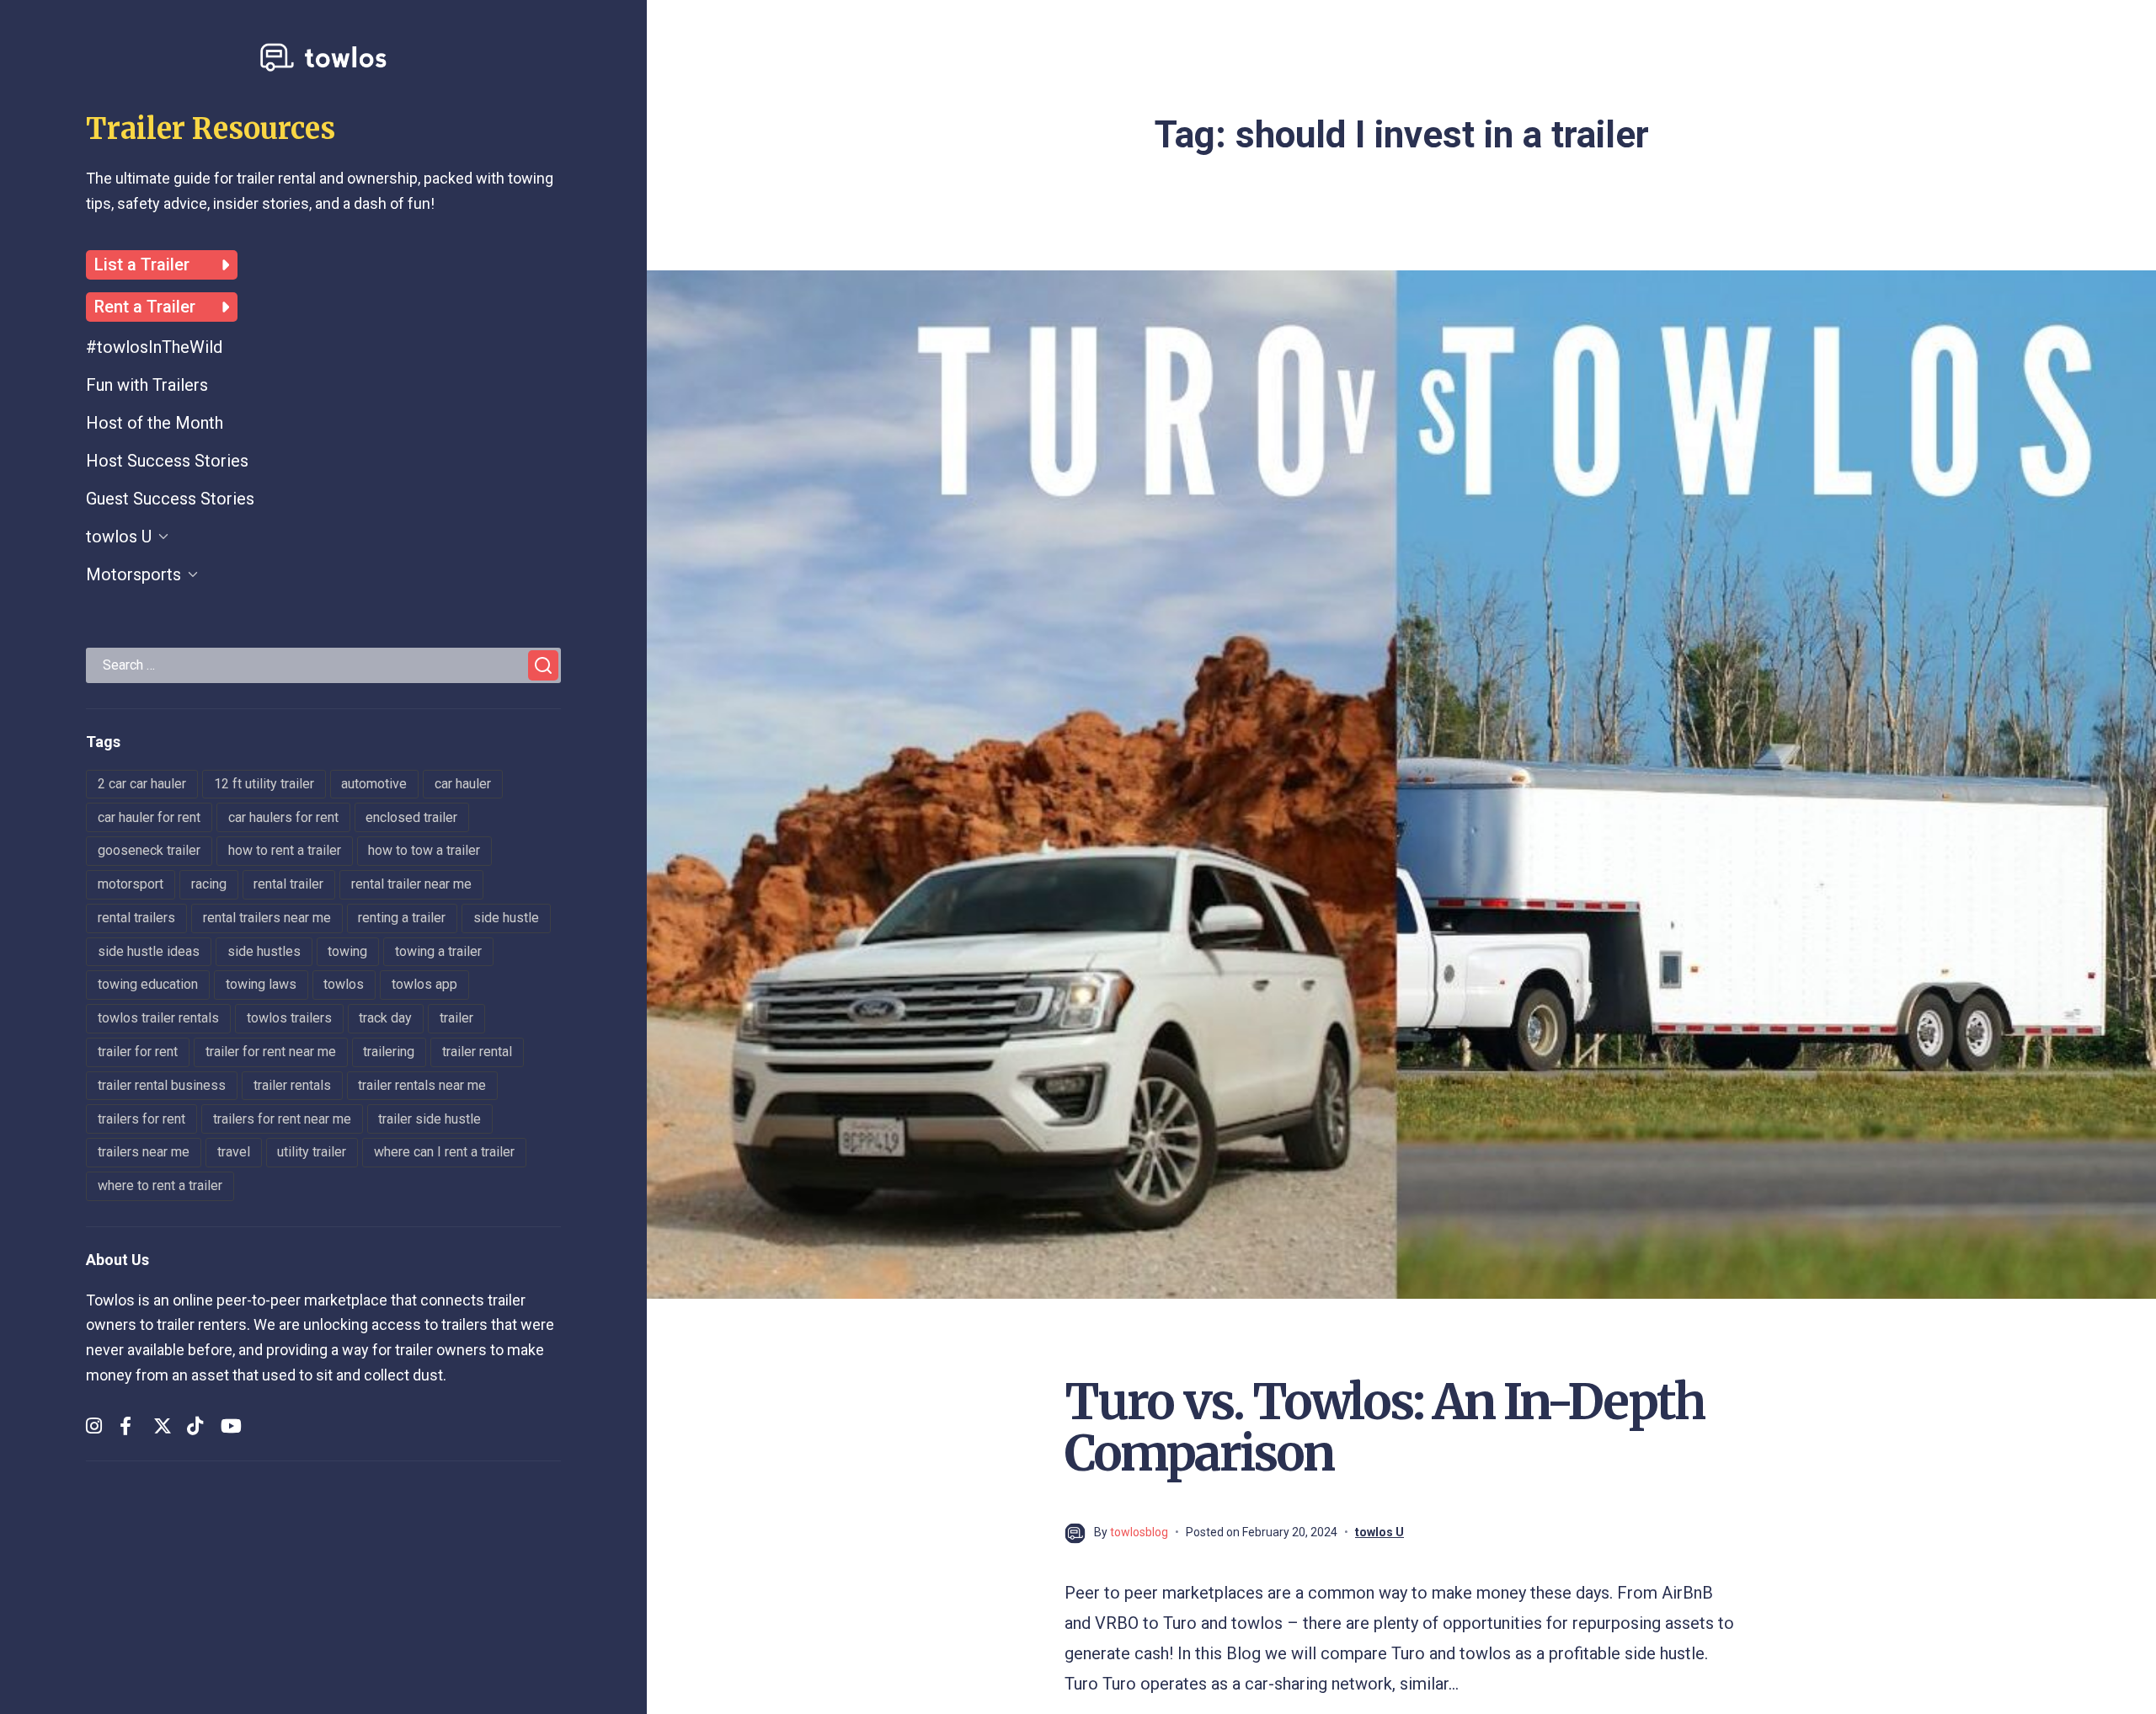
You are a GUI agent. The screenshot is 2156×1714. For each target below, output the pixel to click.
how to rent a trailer (285, 850)
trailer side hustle (430, 1119)
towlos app (424, 984)
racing (209, 884)
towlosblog (1139, 1532)
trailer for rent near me (271, 1052)
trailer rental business (162, 1085)
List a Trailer (142, 265)
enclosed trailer (411, 817)
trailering (389, 1052)
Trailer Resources (211, 129)
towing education (148, 984)
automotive (374, 784)
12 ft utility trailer (264, 784)
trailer (456, 1018)
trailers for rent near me (282, 1119)
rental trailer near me (411, 884)
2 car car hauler (142, 784)
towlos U (119, 537)
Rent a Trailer (145, 307)
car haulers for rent (283, 817)
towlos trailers (289, 1018)
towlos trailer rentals (158, 1018)
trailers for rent (141, 1119)
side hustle (506, 918)
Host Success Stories (167, 461)
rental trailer (288, 884)
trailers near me (144, 1152)
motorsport (131, 884)
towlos (344, 984)
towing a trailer (438, 951)
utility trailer (312, 1152)
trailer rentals (292, 1085)
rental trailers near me (267, 918)
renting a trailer (402, 918)
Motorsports (133, 574)
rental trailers (136, 918)
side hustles (264, 951)
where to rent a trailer (160, 1185)
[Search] (543, 665)
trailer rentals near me (422, 1085)
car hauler (463, 784)
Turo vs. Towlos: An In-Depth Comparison (1384, 1428)
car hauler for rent (149, 817)
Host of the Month (155, 423)
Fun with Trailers (147, 385)
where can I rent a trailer (444, 1152)
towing (347, 951)
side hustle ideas (149, 951)
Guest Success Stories (170, 499)
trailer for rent (138, 1052)
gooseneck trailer (149, 850)
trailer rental (477, 1052)
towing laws (261, 984)
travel (234, 1152)
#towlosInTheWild (154, 347)
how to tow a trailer (424, 850)
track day (385, 1018)
